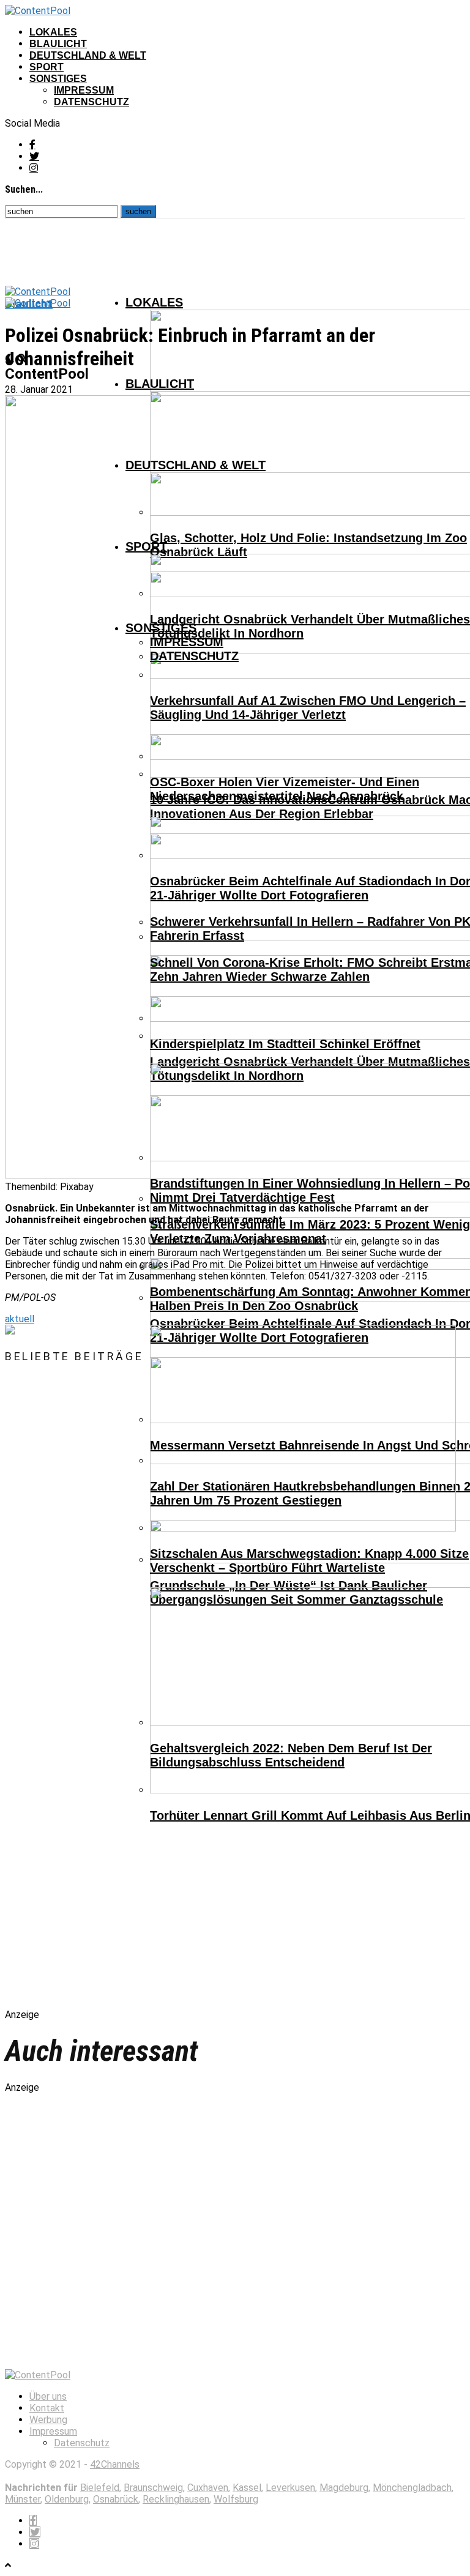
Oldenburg (67, 2499)
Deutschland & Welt (88, 55)
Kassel (247, 2488)
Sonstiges (58, 79)
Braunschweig (153, 2488)
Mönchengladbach (412, 2488)
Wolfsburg (236, 2499)
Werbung (48, 2420)
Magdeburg (344, 2488)
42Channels (115, 2464)
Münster (23, 2499)
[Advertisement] (133, 1697)
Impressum (84, 90)
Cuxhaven (208, 2488)
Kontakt (47, 2408)
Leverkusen (290, 2488)
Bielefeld (100, 2488)
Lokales (53, 32)
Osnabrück (116, 2499)
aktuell (20, 1319)
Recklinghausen (176, 2499)
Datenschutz (91, 102)
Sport (47, 67)
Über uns (48, 2396)
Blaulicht (58, 44)
